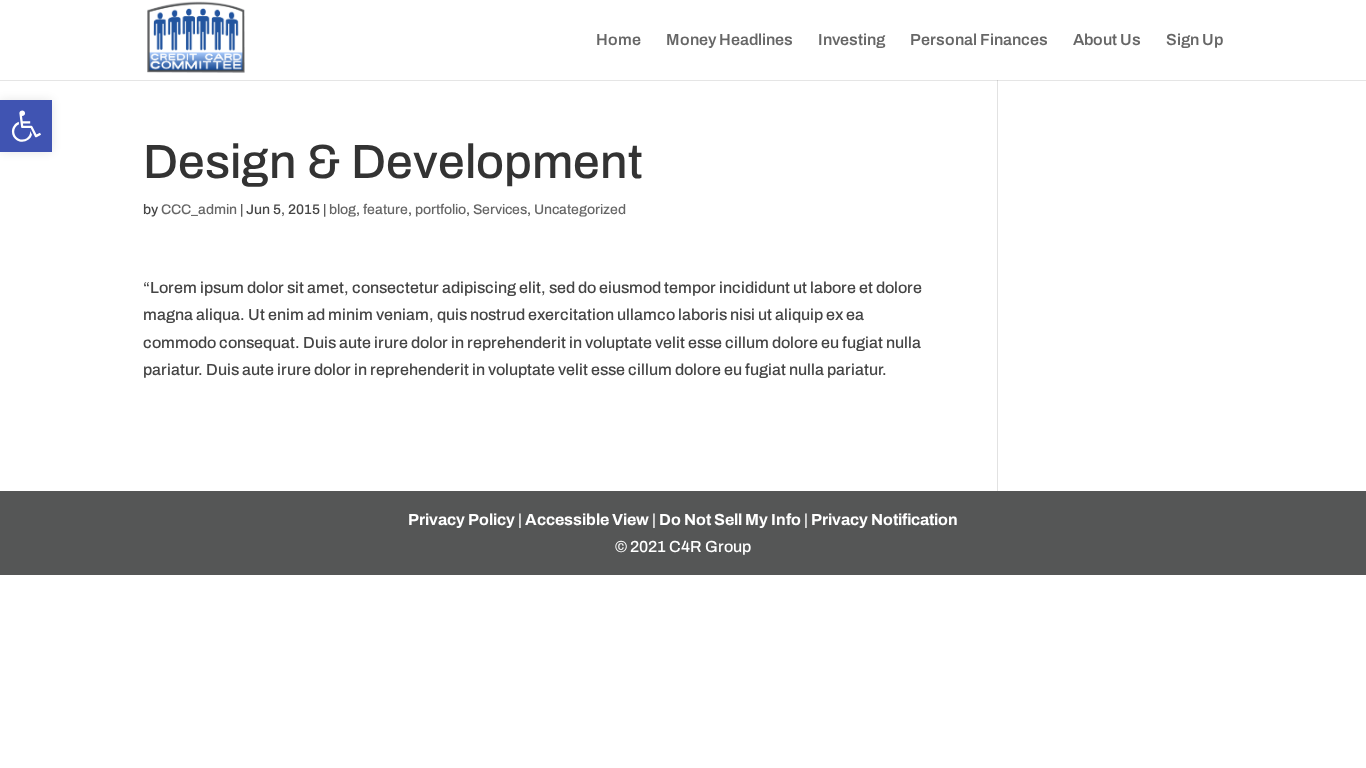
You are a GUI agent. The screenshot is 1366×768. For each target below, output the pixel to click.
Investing (851, 40)
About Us (1107, 40)
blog (342, 209)
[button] (26, 126)
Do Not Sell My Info (730, 519)
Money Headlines (729, 40)
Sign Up (1194, 40)
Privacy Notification (884, 519)
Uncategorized (580, 209)
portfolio (440, 209)
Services (500, 209)
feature (385, 209)
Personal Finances (979, 40)
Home (618, 40)
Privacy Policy (461, 519)
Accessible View (587, 519)
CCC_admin (199, 209)
